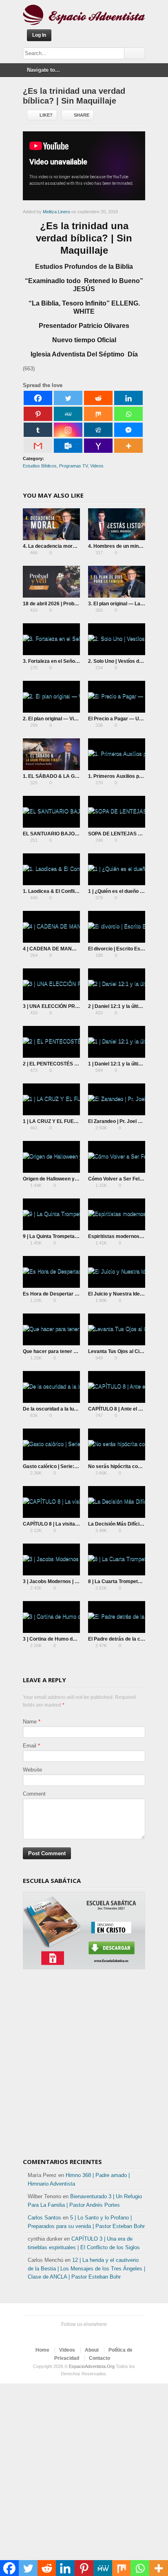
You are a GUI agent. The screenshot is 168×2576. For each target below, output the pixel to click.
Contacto (99, 2358)
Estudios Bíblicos (40, 466)
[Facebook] (38, 398)
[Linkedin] (128, 398)
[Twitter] (68, 398)
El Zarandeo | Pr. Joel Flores (120, 1121)
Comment (34, 1794)
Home (42, 2350)
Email (30, 1746)
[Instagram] (68, 430)
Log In (39, 35)
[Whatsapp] (128, 414)
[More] (128, 446)
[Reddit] (98, 398)
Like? (46, 115)
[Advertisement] (84, 2067)
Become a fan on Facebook (76, 2335)
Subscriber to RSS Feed (102, 2335)
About (92, 2350)
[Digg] (98, 430)
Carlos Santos (44, 2218)
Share (82, 115)
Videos (97, 466)
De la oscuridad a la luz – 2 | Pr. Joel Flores (72, 1409)
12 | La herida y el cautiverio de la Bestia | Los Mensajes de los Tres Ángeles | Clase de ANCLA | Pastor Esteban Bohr (86, 2269)
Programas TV (73, 466)
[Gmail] (38, 446)
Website (32, 1770)
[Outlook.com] (68, 446)
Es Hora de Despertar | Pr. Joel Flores (66, 1294)
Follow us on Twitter (63, 2335)
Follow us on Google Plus (89, 2335)
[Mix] (98, 414)
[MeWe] (68, 414)
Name (30, 1722)
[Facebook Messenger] (128, 430)
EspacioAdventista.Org (92, 2366)
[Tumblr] (38, 430)
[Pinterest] (38, 414)
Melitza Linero (56, 212)
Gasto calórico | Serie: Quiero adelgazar (69, 1466)
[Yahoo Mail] (98, 446)
